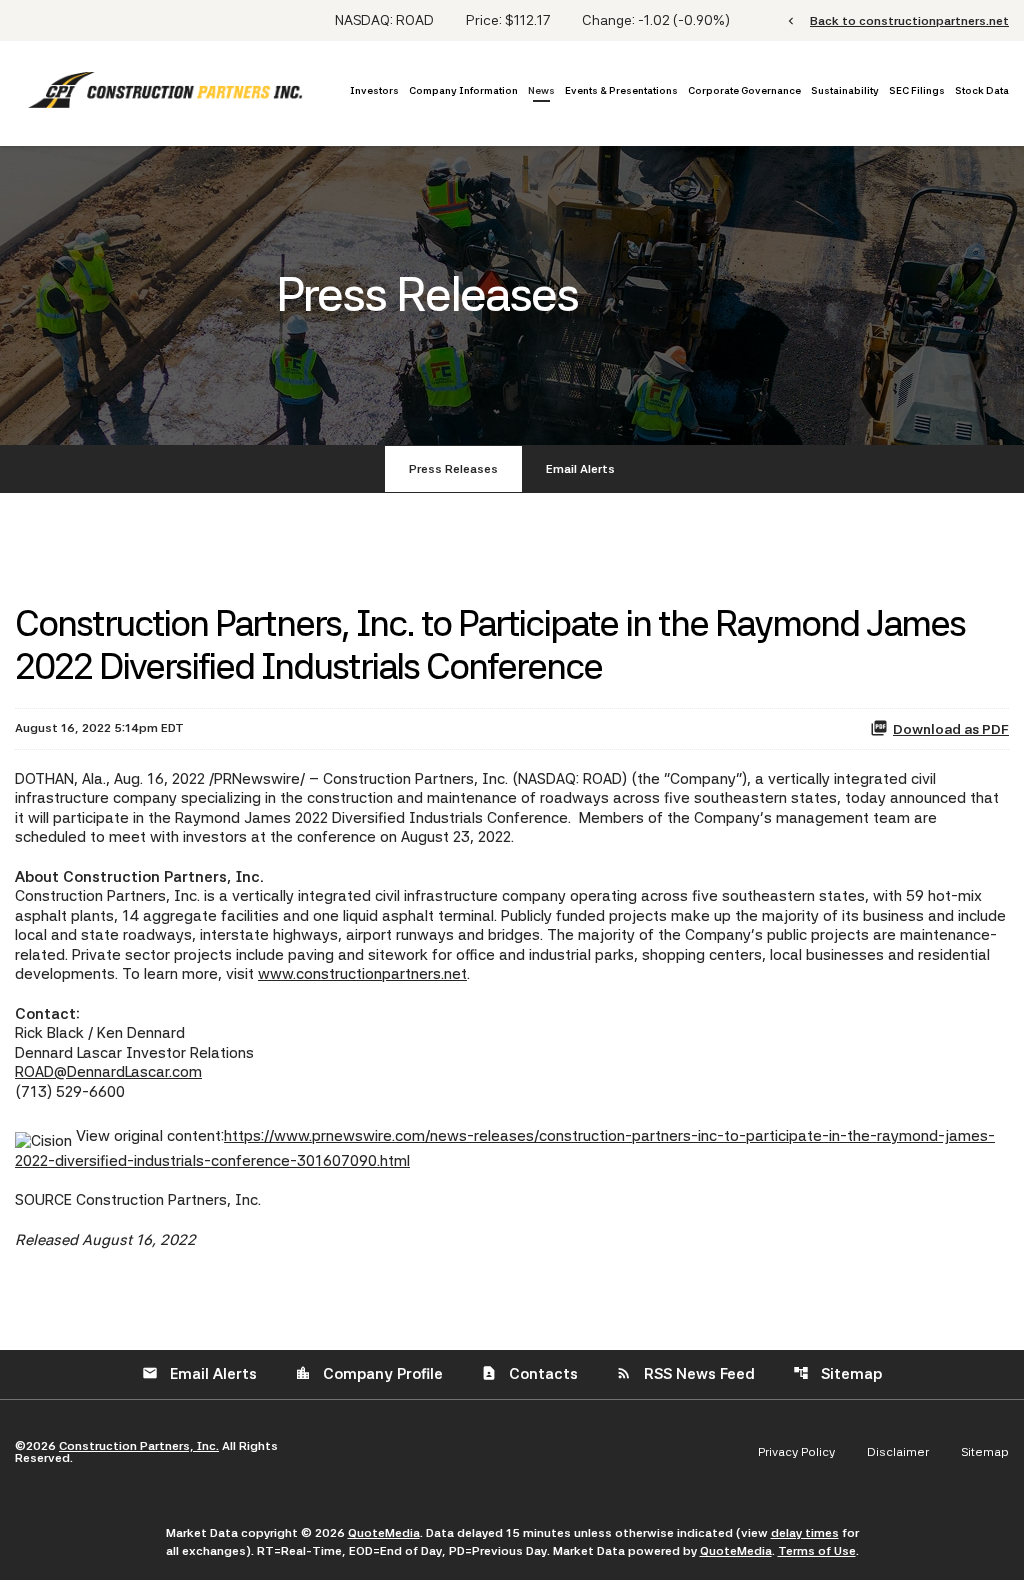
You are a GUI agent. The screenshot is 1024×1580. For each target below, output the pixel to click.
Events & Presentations (621, 90)
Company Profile (369, 1374)
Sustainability (845, 90)
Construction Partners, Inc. (139, 1446)
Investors (374, 90)
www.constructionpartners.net (362, 974)
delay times (805, 1533)
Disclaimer (898, 1452)
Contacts (529, 1374)
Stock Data (982, 90)
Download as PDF (951, 729)
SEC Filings (917, 90)
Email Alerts (580, 469)
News (541, 90)
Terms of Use (817, 1551)
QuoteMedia (384, 1533)
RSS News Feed (685, 1374)
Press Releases (453, 469)
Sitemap (837, 1374)
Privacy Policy (796, 1452)
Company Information (463, 90)
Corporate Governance (744, 90)
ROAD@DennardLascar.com (108, 1072)
